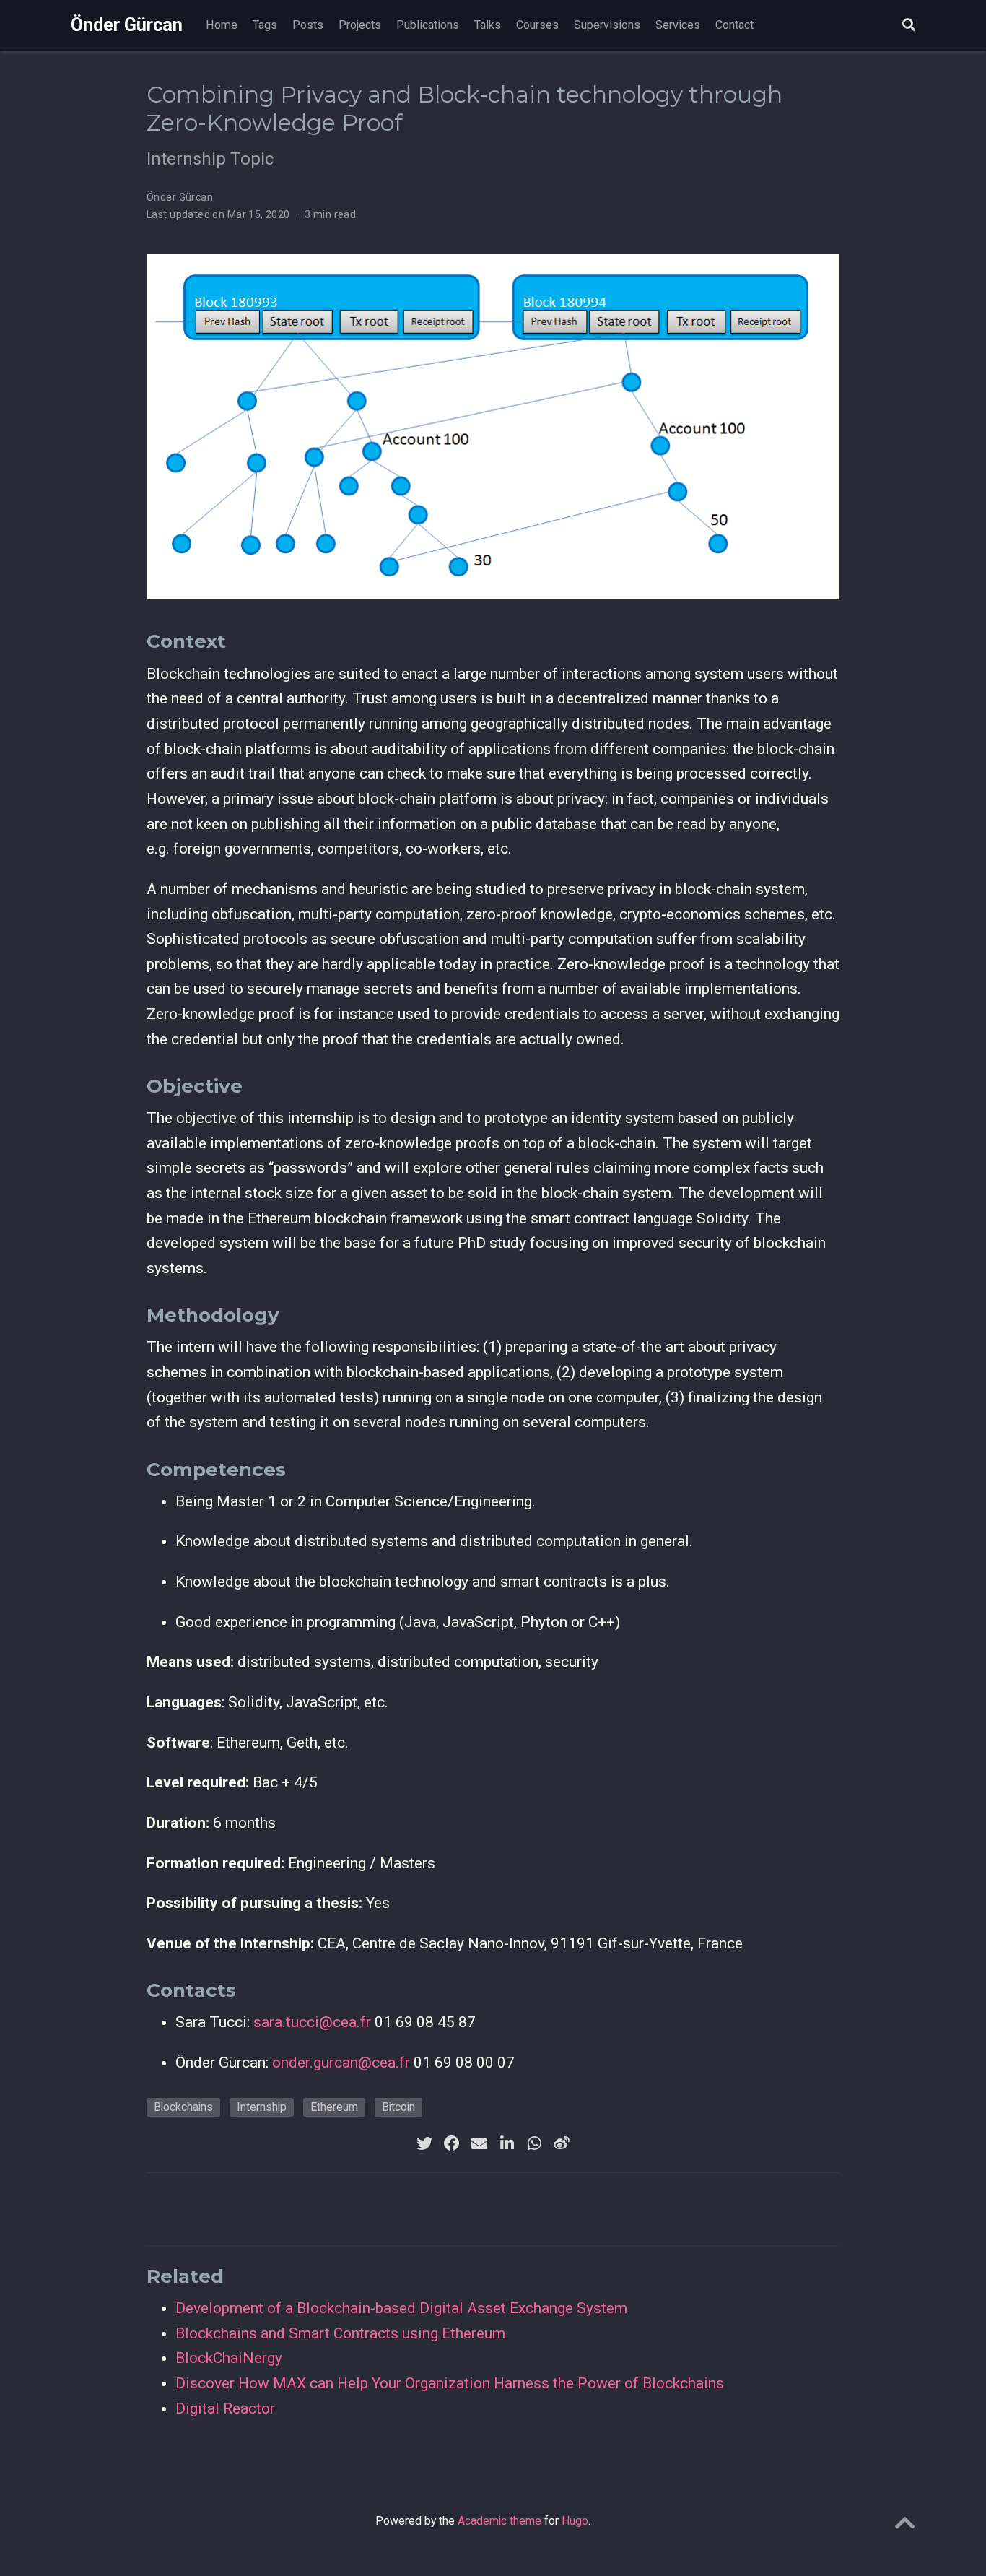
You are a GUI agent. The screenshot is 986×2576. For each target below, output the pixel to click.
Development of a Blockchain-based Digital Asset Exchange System (401, 2308)
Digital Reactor (225, 2408)
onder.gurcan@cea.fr (341, 2063)
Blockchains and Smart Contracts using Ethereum (340, 2333)
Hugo (575, 2521)
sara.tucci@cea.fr (312, 2022)
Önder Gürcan (127, 25)
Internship (262, 2107)
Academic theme (499, 2521)
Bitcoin (398, 2107)
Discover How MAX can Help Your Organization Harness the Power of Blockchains (450, 2383)
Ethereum (334, 2107)
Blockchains (183, 2107)
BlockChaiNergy (229, 2358)
